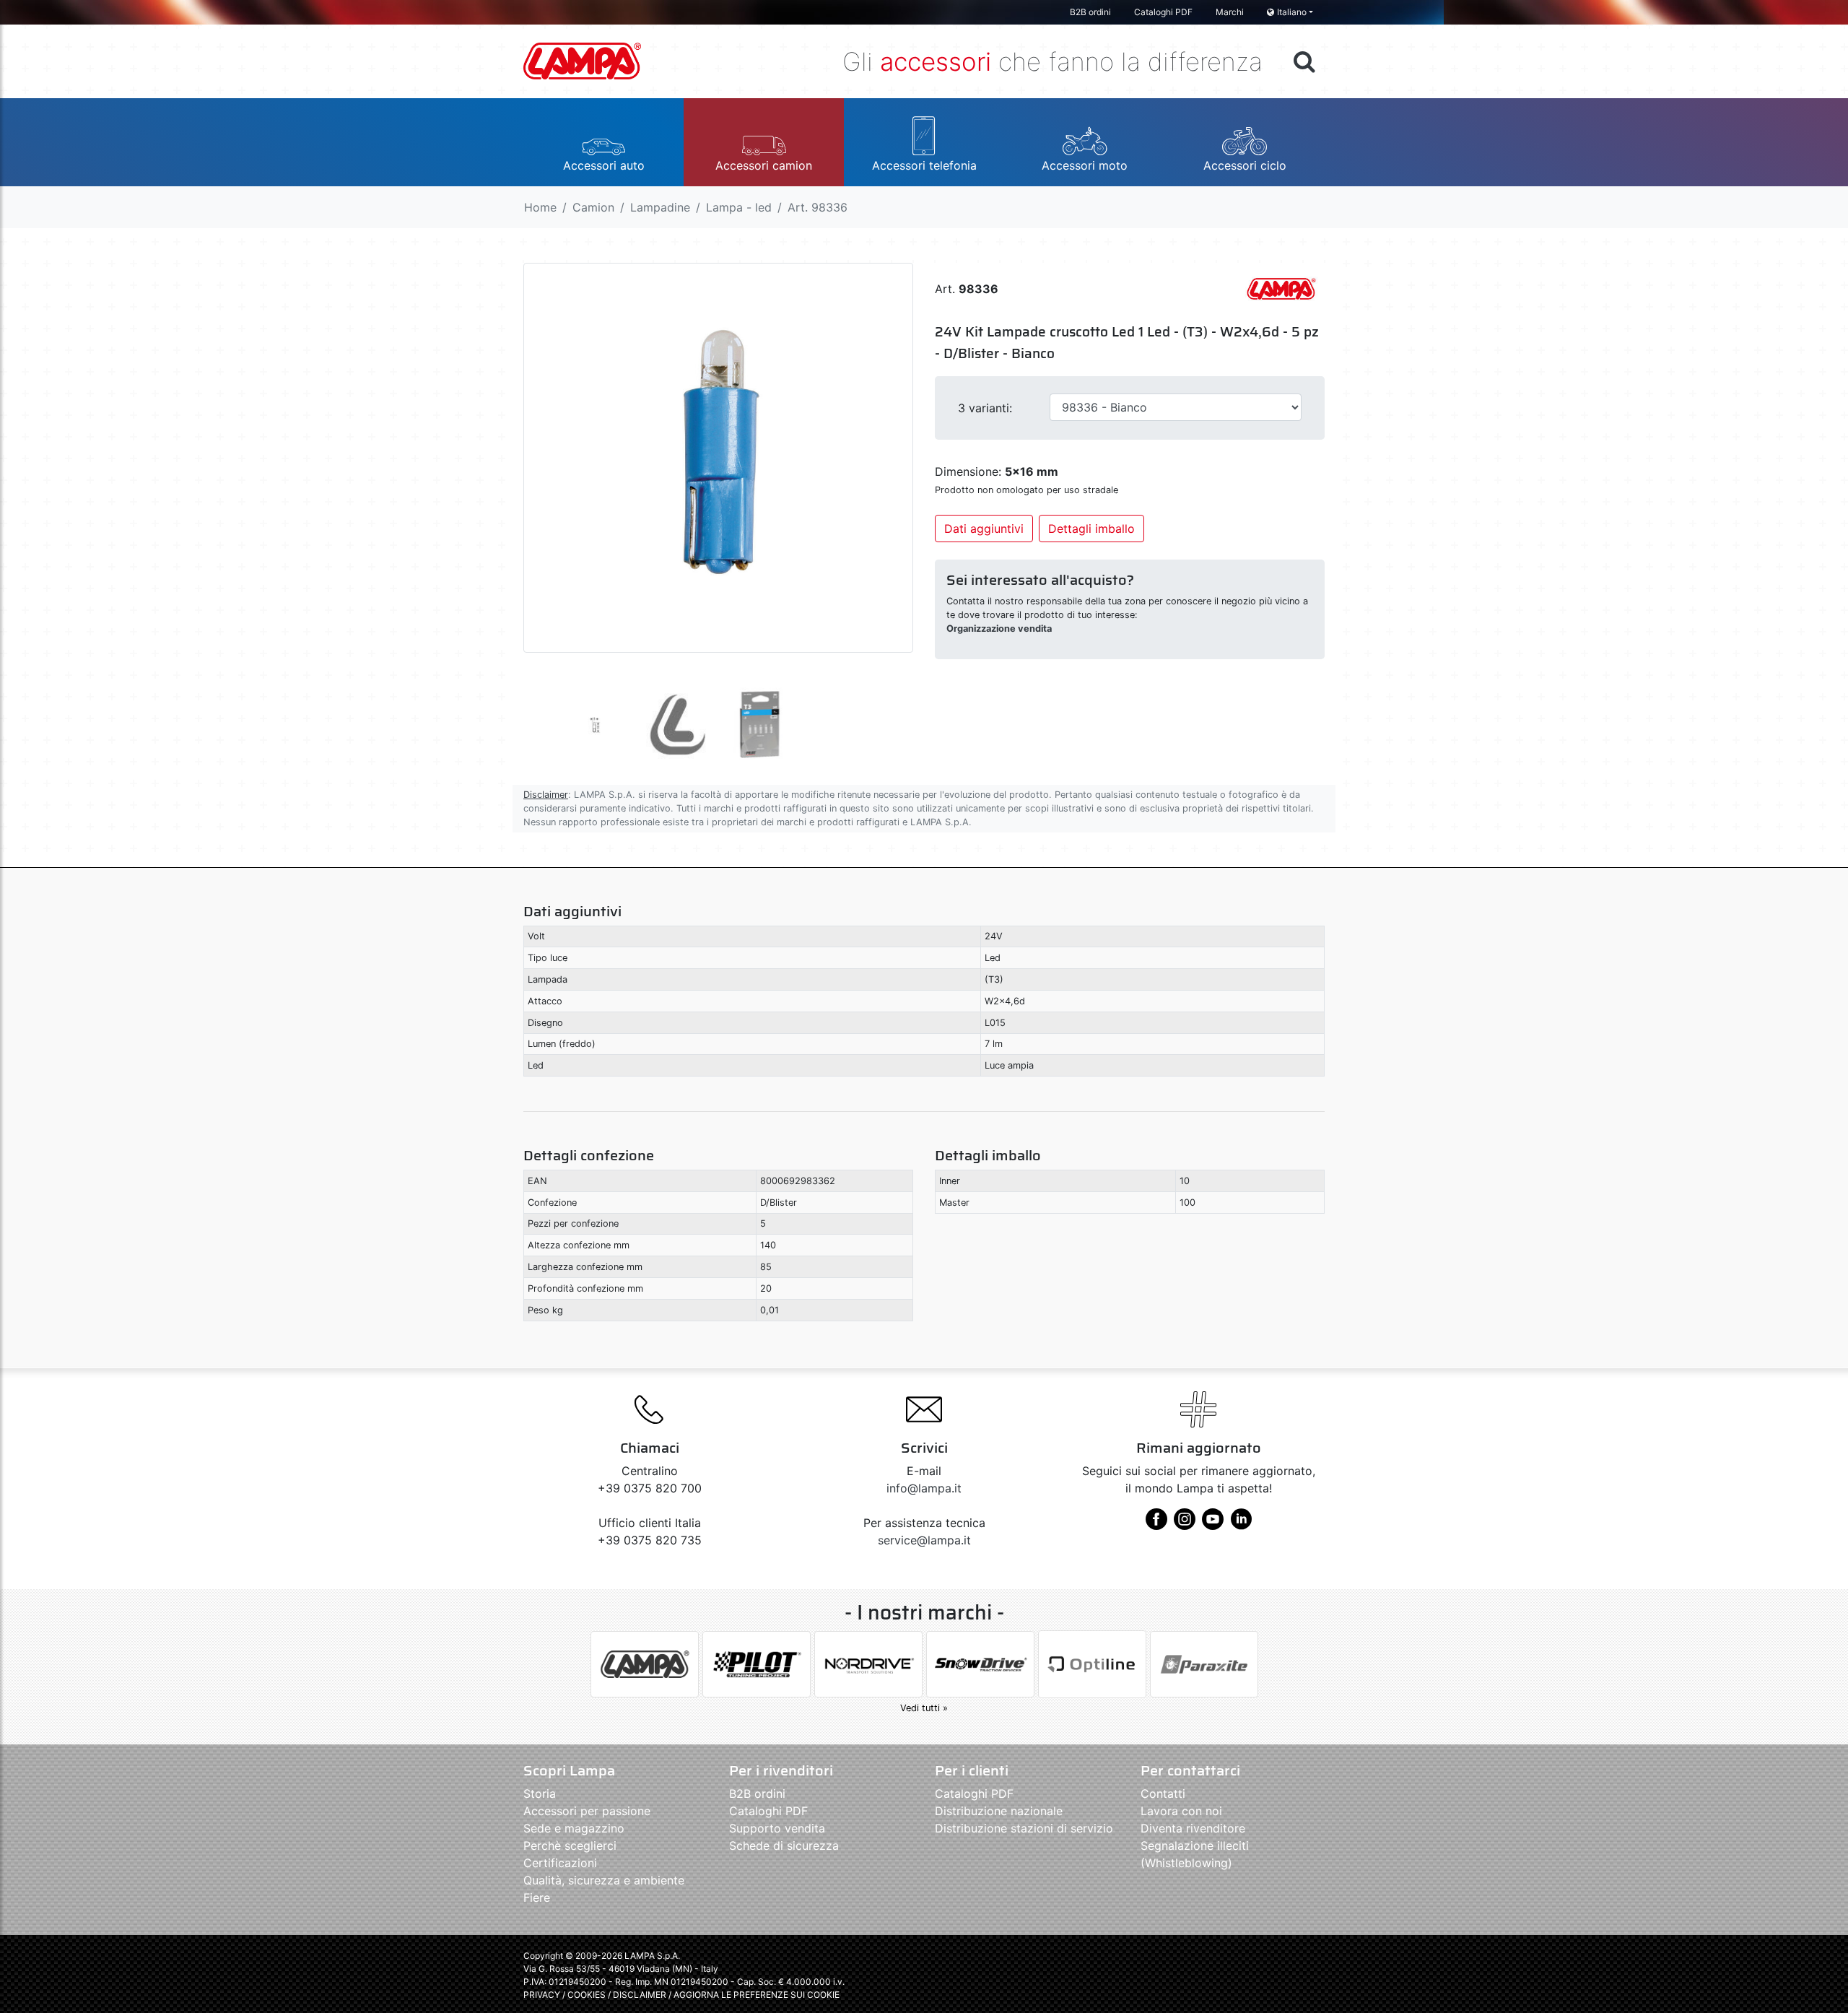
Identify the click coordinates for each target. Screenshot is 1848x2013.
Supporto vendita (777, 1828)
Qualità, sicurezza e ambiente (604, 1880)
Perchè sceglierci (570, 1845)
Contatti (1163, 1794)
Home (540, 207)
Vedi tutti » (924, 1708)
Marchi (1230, 12)
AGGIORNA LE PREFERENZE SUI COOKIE (757, 1995)
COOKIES (587, 1995)
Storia (540, 1794)
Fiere (537, 1897)
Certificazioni (560, 1863)
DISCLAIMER (641, 1995)
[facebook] (1156, 1524)
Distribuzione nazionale (999, 1811)
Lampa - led (739, 207)
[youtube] (1213, 1524)
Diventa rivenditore (1193, 1828)
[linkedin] (1241, 1524)
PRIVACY (542, 1995)
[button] (603, 142)
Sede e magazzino (574, 1828)
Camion (593, 207)
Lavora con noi (1181, 1811)
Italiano (1292, 12)
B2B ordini (1090, 12)
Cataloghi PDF (1163, 12)
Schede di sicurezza (784, 1845)
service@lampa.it (924, 1540)
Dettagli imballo (1091, 529)
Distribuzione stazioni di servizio (1024, 1828)
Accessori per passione (587, 1811)
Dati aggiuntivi (984, 529)
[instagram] (1185, 1524)
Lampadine (660, 207)
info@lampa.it (924, 1488)
